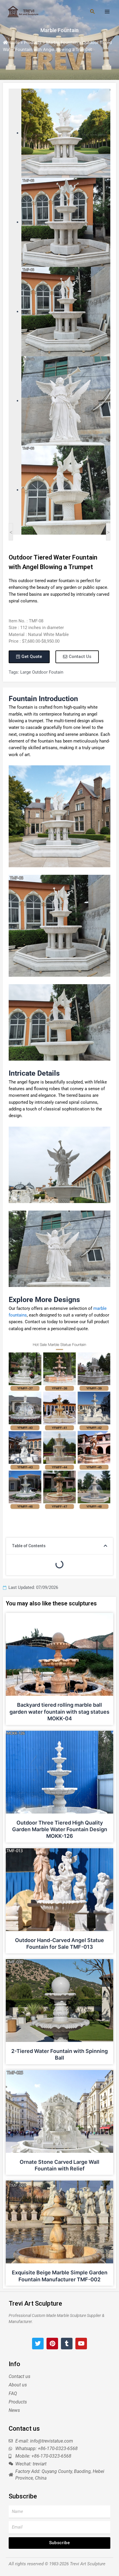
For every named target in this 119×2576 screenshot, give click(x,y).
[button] (105, 1546)
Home (13, 43)
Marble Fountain (59, 30)
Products (33, 43)
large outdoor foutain (42, 672)
